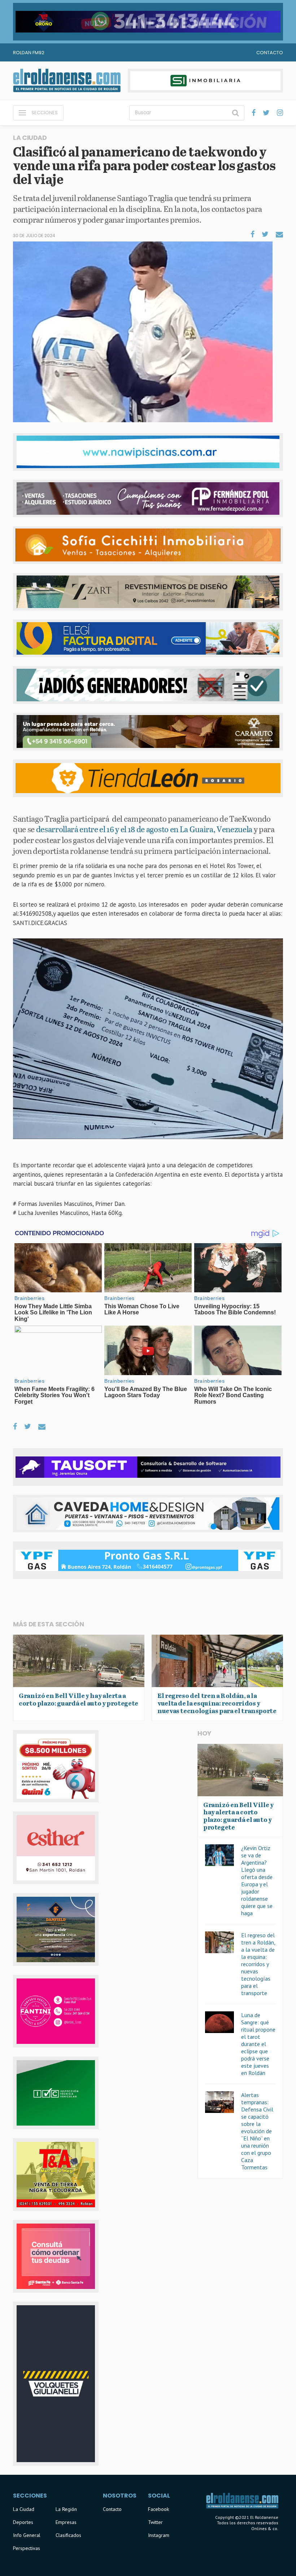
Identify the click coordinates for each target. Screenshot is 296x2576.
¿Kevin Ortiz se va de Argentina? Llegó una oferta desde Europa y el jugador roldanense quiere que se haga (257, 1880)
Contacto (270, 53)
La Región (66, 2509)
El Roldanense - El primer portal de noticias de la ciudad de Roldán (67, 81)
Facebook (158, 2509)
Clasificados (68, 2535)
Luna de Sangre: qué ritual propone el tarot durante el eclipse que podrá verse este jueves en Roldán (258, 2044)
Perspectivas (27, 2548)
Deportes (23, 2522)
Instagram (159, 2535)
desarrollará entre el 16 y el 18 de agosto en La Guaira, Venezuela (144, 829)
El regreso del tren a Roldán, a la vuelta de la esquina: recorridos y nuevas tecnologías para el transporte (258, 1964)
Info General (27, 2535)
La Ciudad (24, 2509)
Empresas (66, 2522)
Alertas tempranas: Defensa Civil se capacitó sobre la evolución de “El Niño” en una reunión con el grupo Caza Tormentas (257, 2131)
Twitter (155, 2522)
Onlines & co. (265, 2528)
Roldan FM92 (29, 53)
